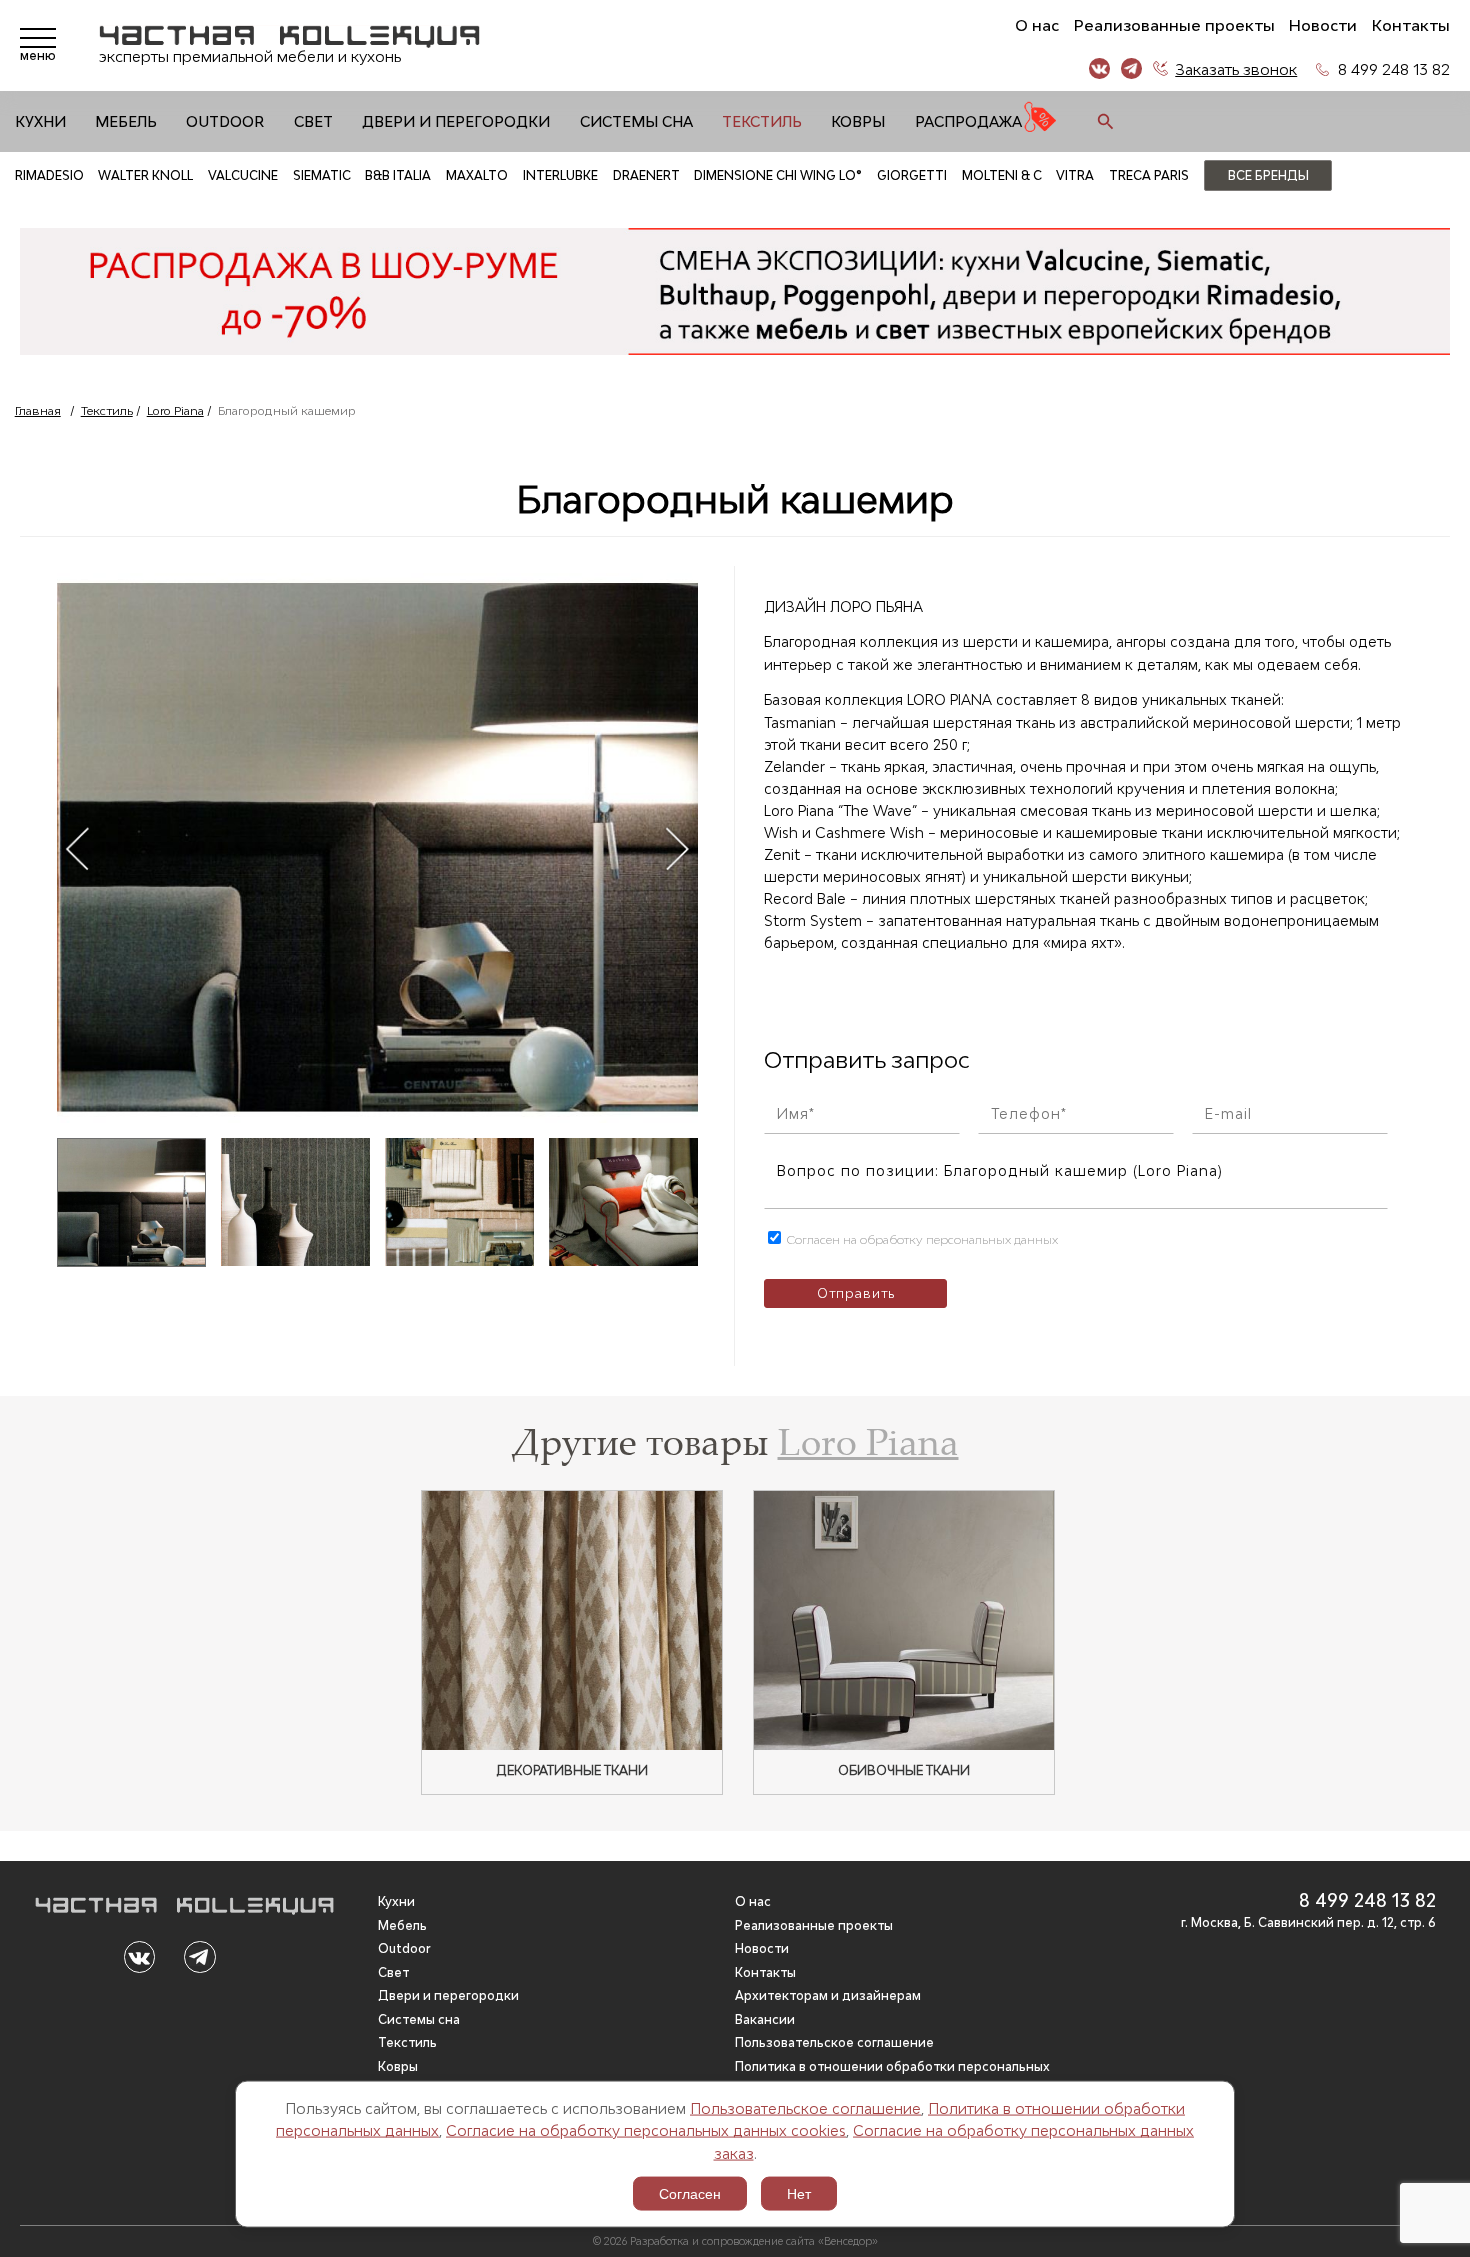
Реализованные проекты (1174, 25)
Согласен (690, 2194)
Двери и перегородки (456, 121)
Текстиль (762, 121)
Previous (76, 848)
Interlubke (560, 175)
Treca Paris (1149, 175)
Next (676, 848)
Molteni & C (1002, 175)
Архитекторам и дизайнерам (828, 1995)
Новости (1323, 25)
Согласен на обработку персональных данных (921, 1239)
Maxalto (477, 175)
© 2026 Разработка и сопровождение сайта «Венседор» (735, 2241)
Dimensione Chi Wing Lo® (778, 175)
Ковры (858, 121)
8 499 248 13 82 (1394, 69)
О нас (1037, 25)
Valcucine (243, 175)
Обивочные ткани (904, 1770)
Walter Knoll (145, 175)
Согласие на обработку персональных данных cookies (646, 2130)
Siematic (322, 175)
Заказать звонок (1236, 69)
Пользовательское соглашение (805, 2107)
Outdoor (225, 121)
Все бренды (1268, 175)
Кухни (40, 121)
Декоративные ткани (572, 1770)
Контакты (1411, 25)
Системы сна (636, 121)
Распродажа (968, 121)
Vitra (1075, 175)
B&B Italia (398, 175)
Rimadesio (49, 175)
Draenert (646, 175)
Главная (38, 410)
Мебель (126, 121)
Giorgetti (912, 175)
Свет (313, 121)
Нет (799, 2194)
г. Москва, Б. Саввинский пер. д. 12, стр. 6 (1308, 1922)
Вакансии (765, 2019)
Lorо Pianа (175, 410)
